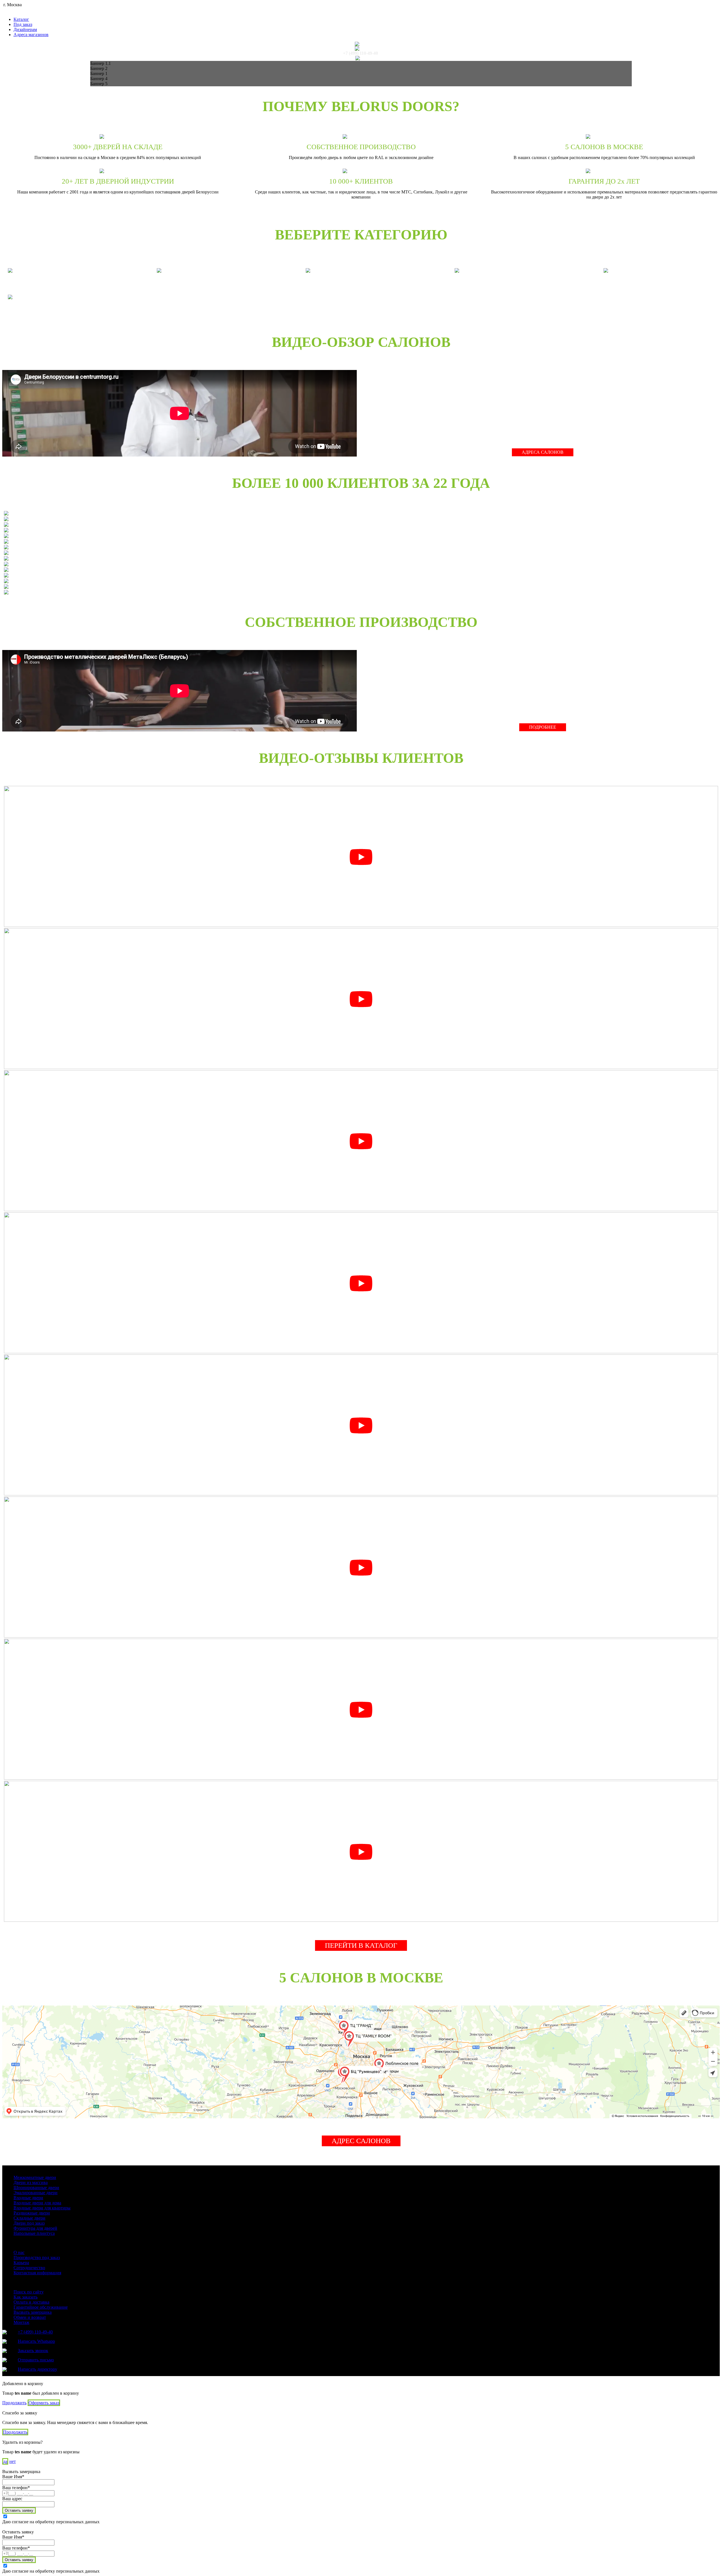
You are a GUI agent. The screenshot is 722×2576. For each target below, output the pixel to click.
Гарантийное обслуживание (41, 2307)
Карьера (21, 2263)
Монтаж (21, 2322)
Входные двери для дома (37, 2203)
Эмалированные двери (36, 2193)
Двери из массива (31, 2182)
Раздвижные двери (32, 2213)
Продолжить (14, 2403)
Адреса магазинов (31, 35)
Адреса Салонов (543, 452)
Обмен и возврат (30, 2317)
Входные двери (28, 2198)
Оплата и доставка (31, 2302)
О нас (19, 2252)
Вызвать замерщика (33, 2312)
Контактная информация (37, 2273)
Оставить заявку (19, 2510)
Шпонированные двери (36, 2188)
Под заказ (23, 24)
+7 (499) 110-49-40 (360, 53)
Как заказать (26, 2297)
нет (13, 2461)
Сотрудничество (29, 2268)
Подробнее (543, 727)
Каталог (21, 19)
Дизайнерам (25, 29)
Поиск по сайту (29, 2292)
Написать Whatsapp (36, 2341)
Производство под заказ (37, 2257)
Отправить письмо (36, 2360)
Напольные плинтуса (34, 2233)
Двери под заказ (29, 2223)
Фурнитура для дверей (35, 2228)
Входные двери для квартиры (42, 2208)
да (5, 2461)
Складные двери (29, 2218)
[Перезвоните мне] (360, 49)
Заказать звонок (33, 2351)
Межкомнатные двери (35, 2177)
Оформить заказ (44, 2403)
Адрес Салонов (361, 2141)
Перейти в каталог (361, 1945)
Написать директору (38, 2369)
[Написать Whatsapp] (360, 44)
